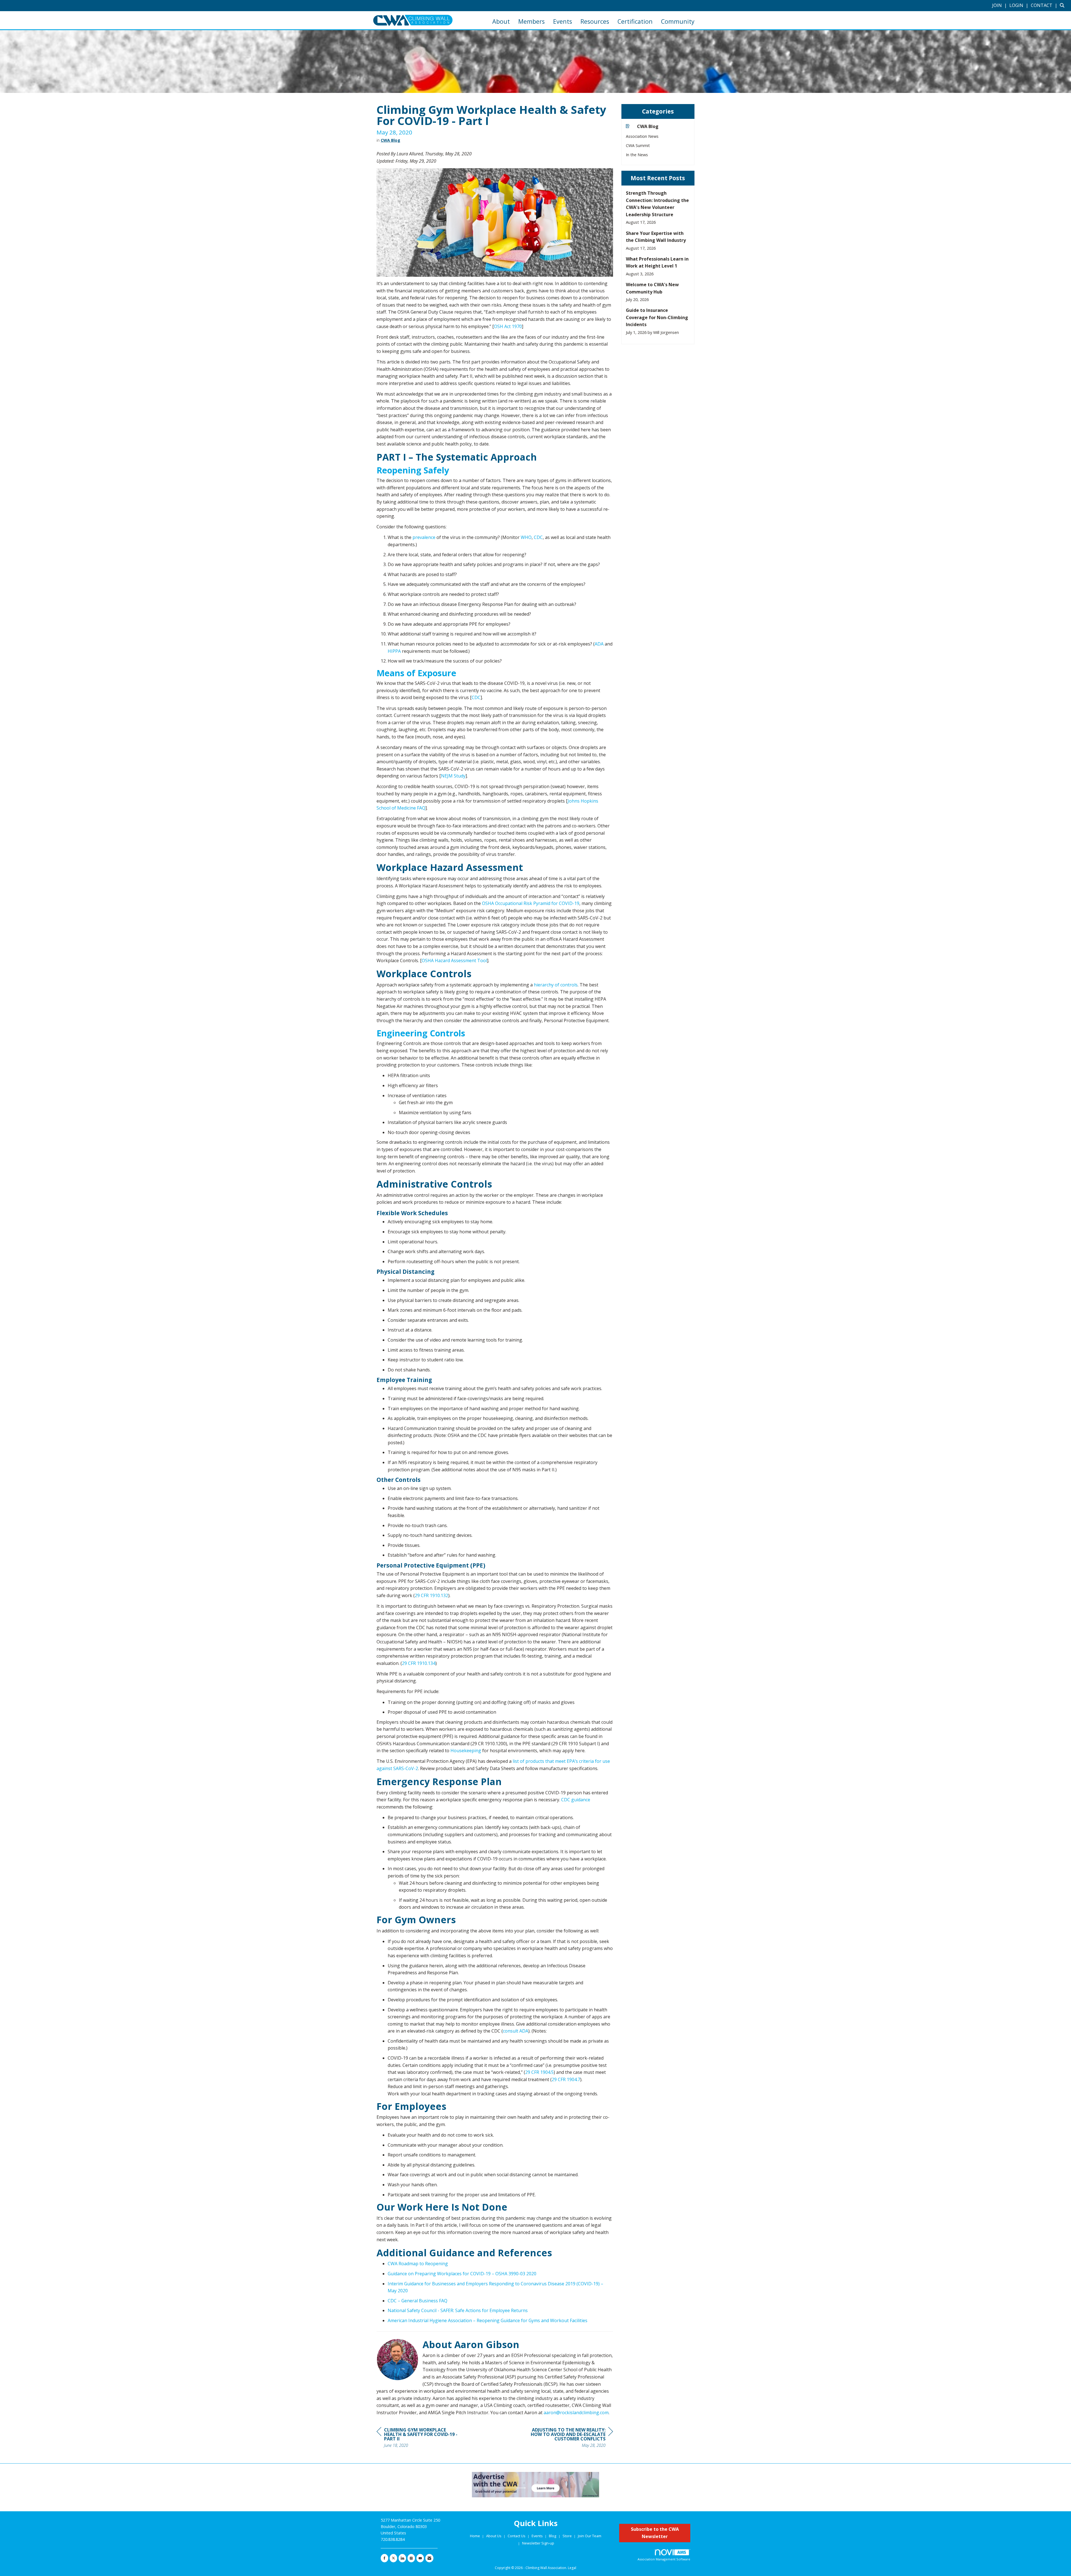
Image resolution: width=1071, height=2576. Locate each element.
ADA (599, 644)
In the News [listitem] (637, 155)
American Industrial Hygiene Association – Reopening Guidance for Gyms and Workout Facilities (488, 2320)
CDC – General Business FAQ (418, 2301)
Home (475, 2536)
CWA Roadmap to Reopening (418, 2264)
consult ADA (516, 2031)
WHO (526, 537)
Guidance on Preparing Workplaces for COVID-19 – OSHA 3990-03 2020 (462, 2274)
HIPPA (394, 651)
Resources (595, 21)
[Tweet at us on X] (393, 2558)
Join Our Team (590, 2536)
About (501, 21)
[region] (571, 2438)
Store (568, 2536)
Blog (553, 2536)
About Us (494, 2536)
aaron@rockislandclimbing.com (576, 2413)
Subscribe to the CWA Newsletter (655, 2533)
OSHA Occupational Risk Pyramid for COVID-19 (531, 903)
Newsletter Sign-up (538, 2543)
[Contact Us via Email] (429, 2558)
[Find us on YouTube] (420, 2558)
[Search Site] (1063, 5)
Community (678, 21)
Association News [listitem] (642, 136)
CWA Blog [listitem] (648, 126)
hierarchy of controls (556, 985)
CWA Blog (390, 140)
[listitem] (1000, 5)
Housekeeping (466, 1751)
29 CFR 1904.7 (566, 2079)
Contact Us (517, 2536)
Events (563, 21)
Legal (572, 2568)
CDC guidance (576, 1800)
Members (531, 21)
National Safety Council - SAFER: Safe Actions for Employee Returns (458, 2310)
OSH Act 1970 (508, 326)
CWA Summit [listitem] (638, 145)
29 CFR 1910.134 (419, 1663)
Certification (635, 21)
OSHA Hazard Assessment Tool (454, 960)
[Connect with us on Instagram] (411, 2558)
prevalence (424, 537)
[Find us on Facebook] (384, 2558)
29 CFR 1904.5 (539, 2072)
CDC (538, 537)
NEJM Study (453, 776)
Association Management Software (664, 2559)
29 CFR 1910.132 (431, 1595)
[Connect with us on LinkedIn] (402, 2558)
